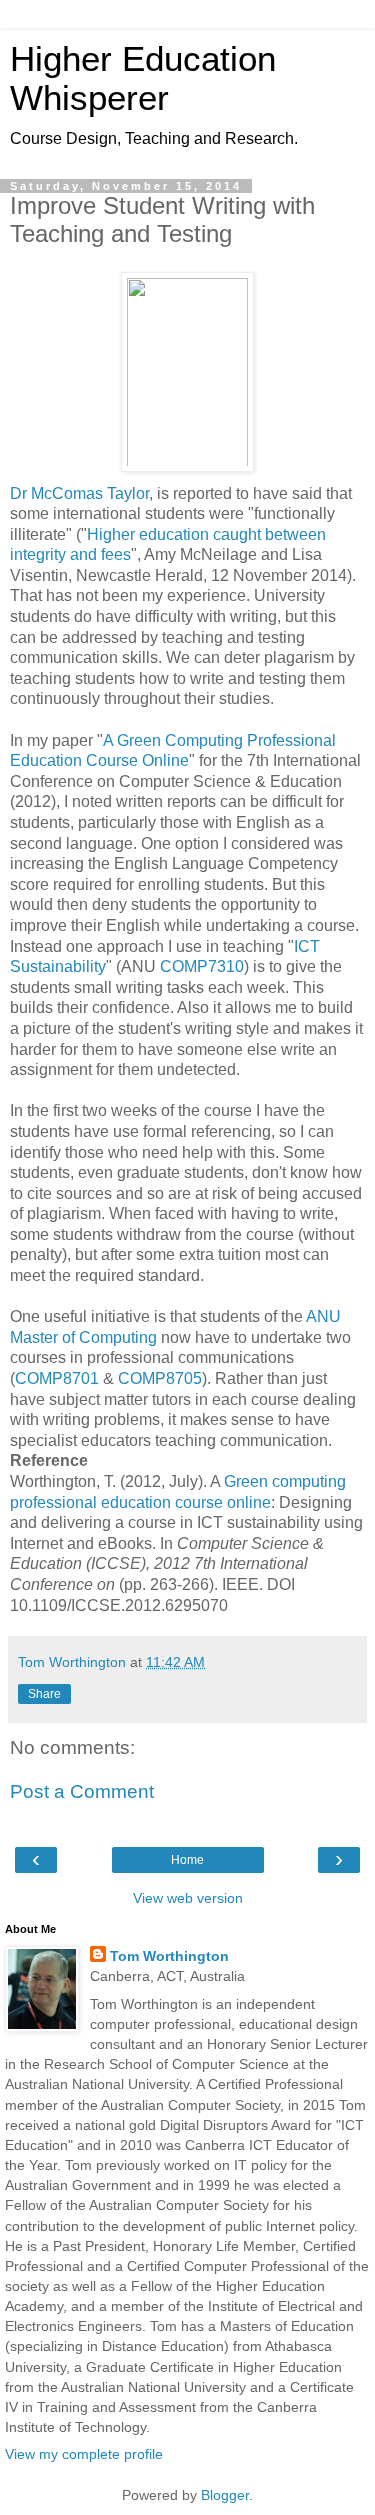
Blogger (225, 2495)
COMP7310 (202, 966)
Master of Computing (83, 1337)
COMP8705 (160, 1378)
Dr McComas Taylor (79, 493)
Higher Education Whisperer (143, 78)
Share (44, 1694)
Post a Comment (82, 1791)
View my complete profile (84, 2454)
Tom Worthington (169, 1956)
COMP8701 (57, 1378)
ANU (323, 1316)
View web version (188, 1898)
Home (187, 1860)
